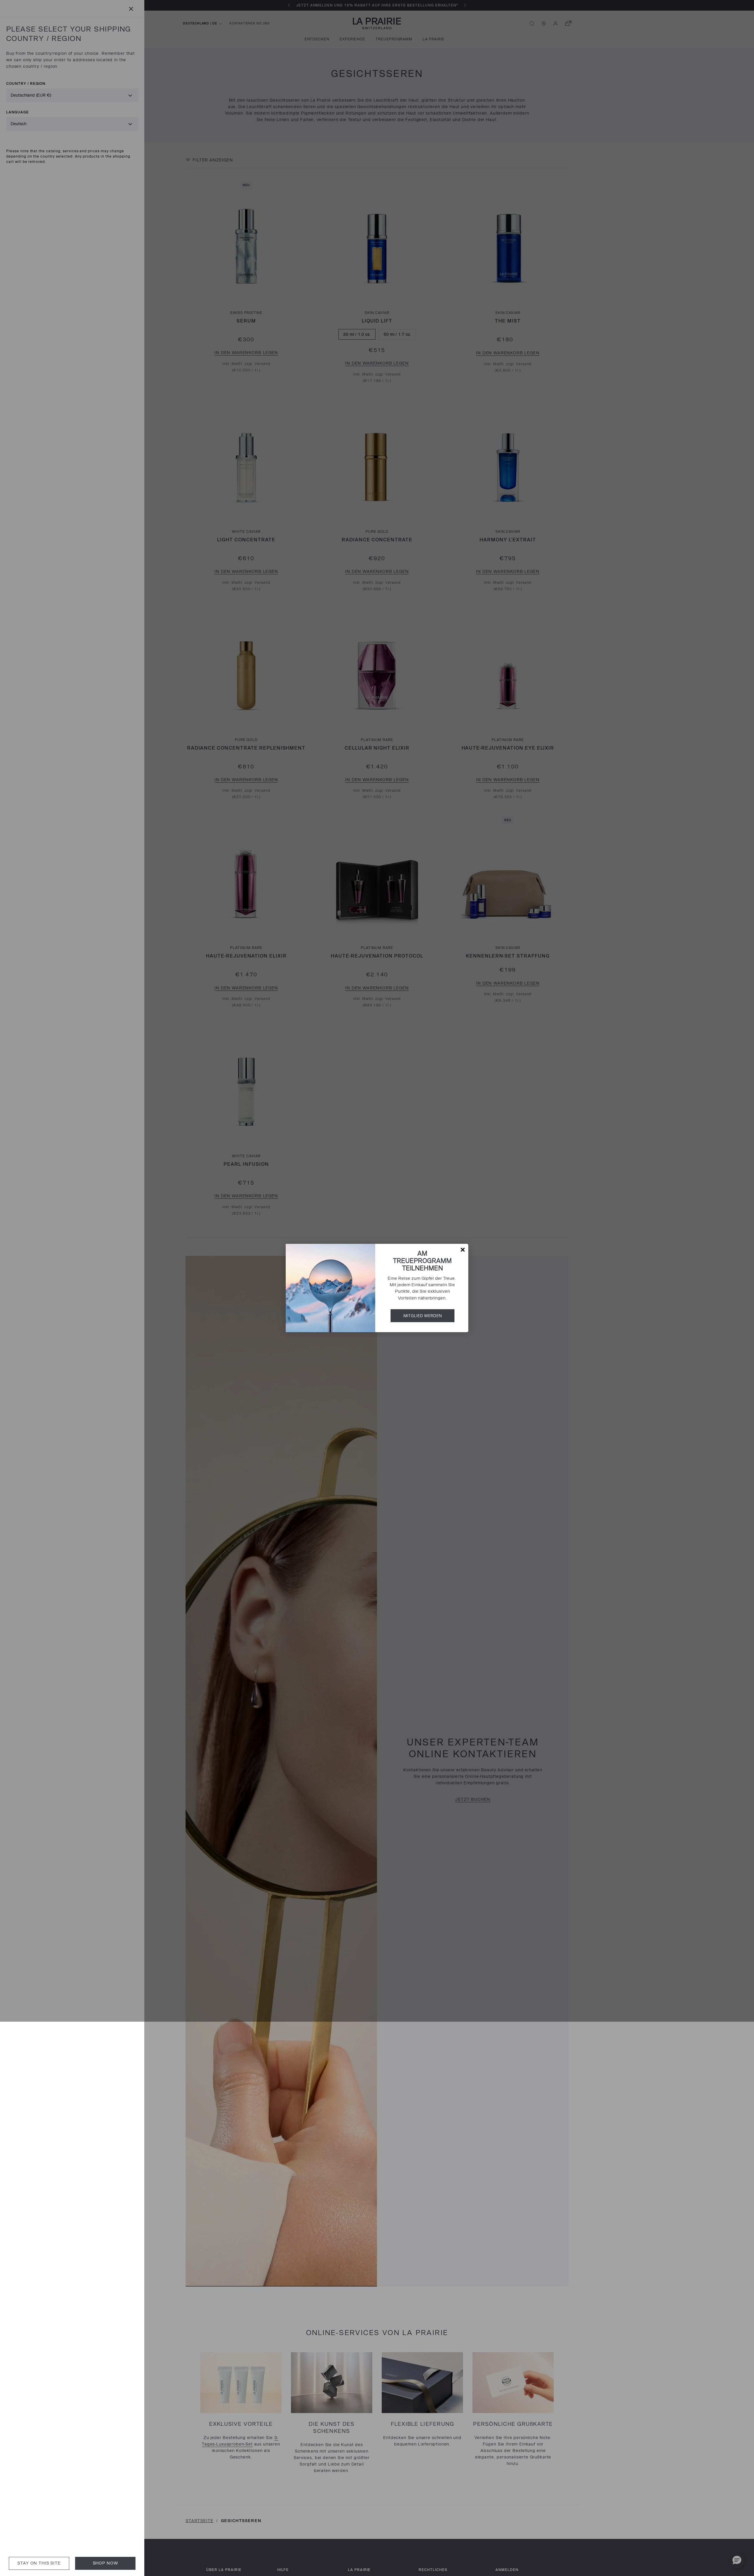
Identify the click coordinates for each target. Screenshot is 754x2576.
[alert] (377, 1288)
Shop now (105, 2563)
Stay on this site (39, 2563)
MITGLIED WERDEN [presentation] (423, 1316)
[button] (463, 1250)
